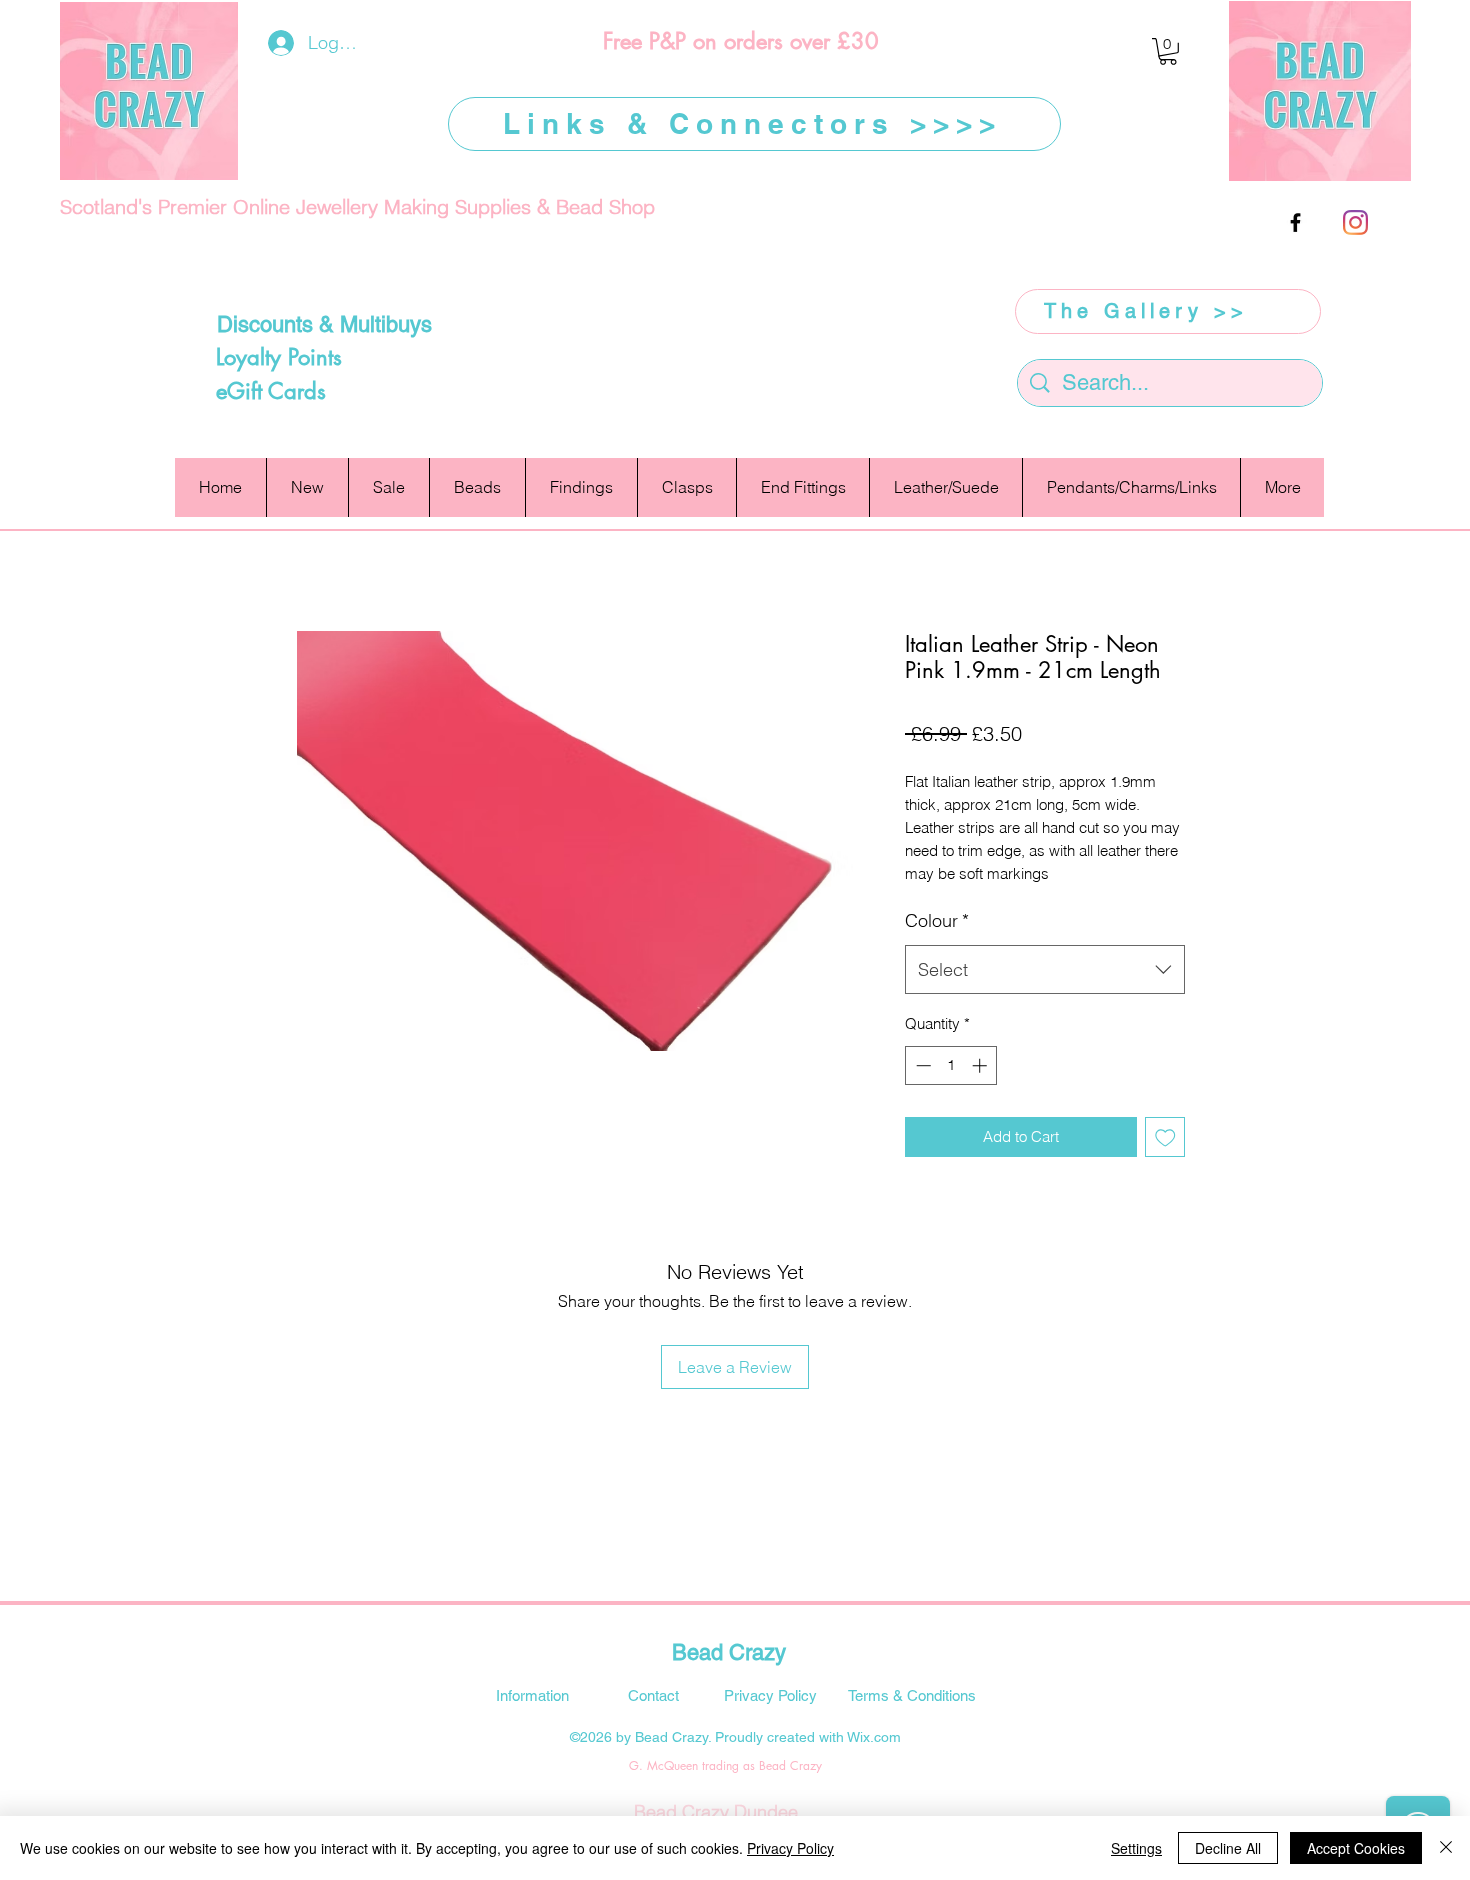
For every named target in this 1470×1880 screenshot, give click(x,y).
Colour (937, 920)
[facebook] (1295, 222)
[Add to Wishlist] (1165, 1137)
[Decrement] (921, 1065)
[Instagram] (1355, 222)
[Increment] (981, 1065)
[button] (1168, 51)
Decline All (1228, 1848)
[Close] (1446, 1848)
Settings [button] (1136, 1848)
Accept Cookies (1356, 1848)
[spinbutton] (951, 1065)
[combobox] (1045, 970)
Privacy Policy (790, 1848)
